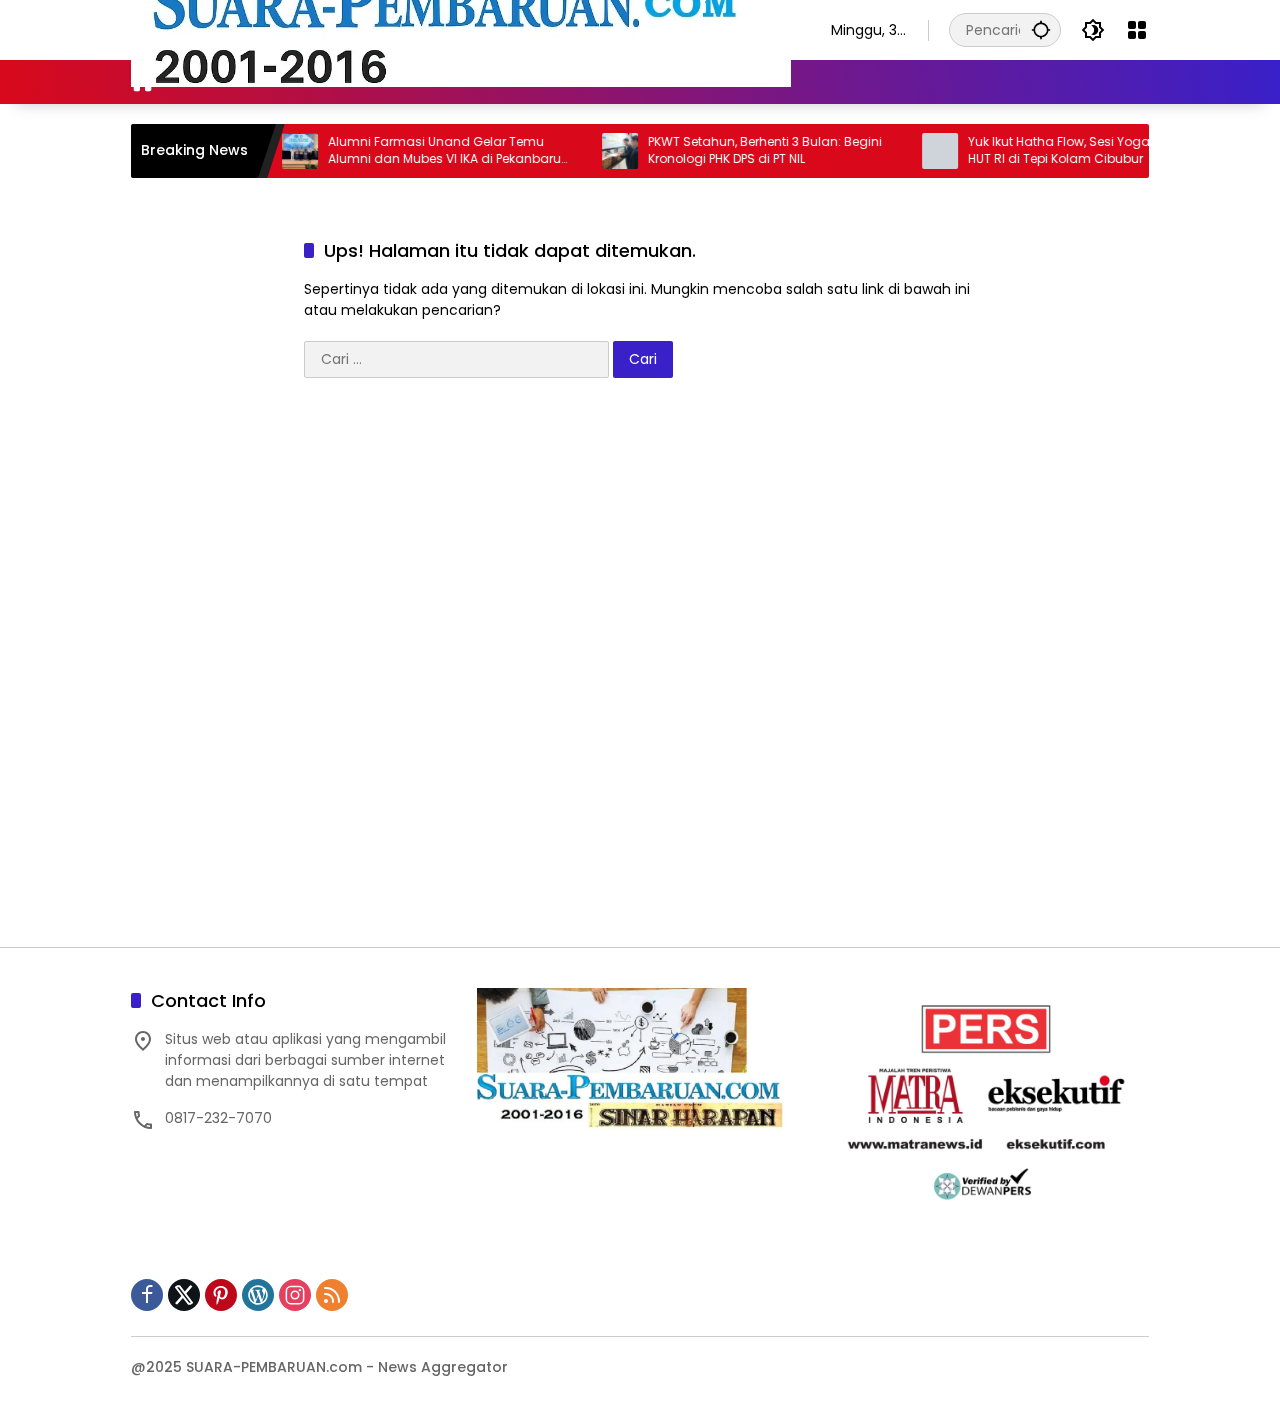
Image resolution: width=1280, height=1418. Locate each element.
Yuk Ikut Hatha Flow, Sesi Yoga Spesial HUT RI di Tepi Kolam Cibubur (1058, 150)
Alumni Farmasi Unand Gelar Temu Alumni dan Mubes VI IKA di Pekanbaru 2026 (419, 151)
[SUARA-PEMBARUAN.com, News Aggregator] (461, 29)
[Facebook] (147, 1295)
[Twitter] (184, 1295)
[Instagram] (295, 1295)
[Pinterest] (221, 1295)
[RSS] (332, 1295)
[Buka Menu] (1137, 30)
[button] (1041, 29)
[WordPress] (258, 1295)
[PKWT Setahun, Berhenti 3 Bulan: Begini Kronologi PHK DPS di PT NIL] (595, 151)
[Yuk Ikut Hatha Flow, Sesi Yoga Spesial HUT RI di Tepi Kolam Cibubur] (915, 151)
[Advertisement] (640, 672)
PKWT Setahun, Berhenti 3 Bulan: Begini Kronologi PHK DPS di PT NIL (740, 150)
